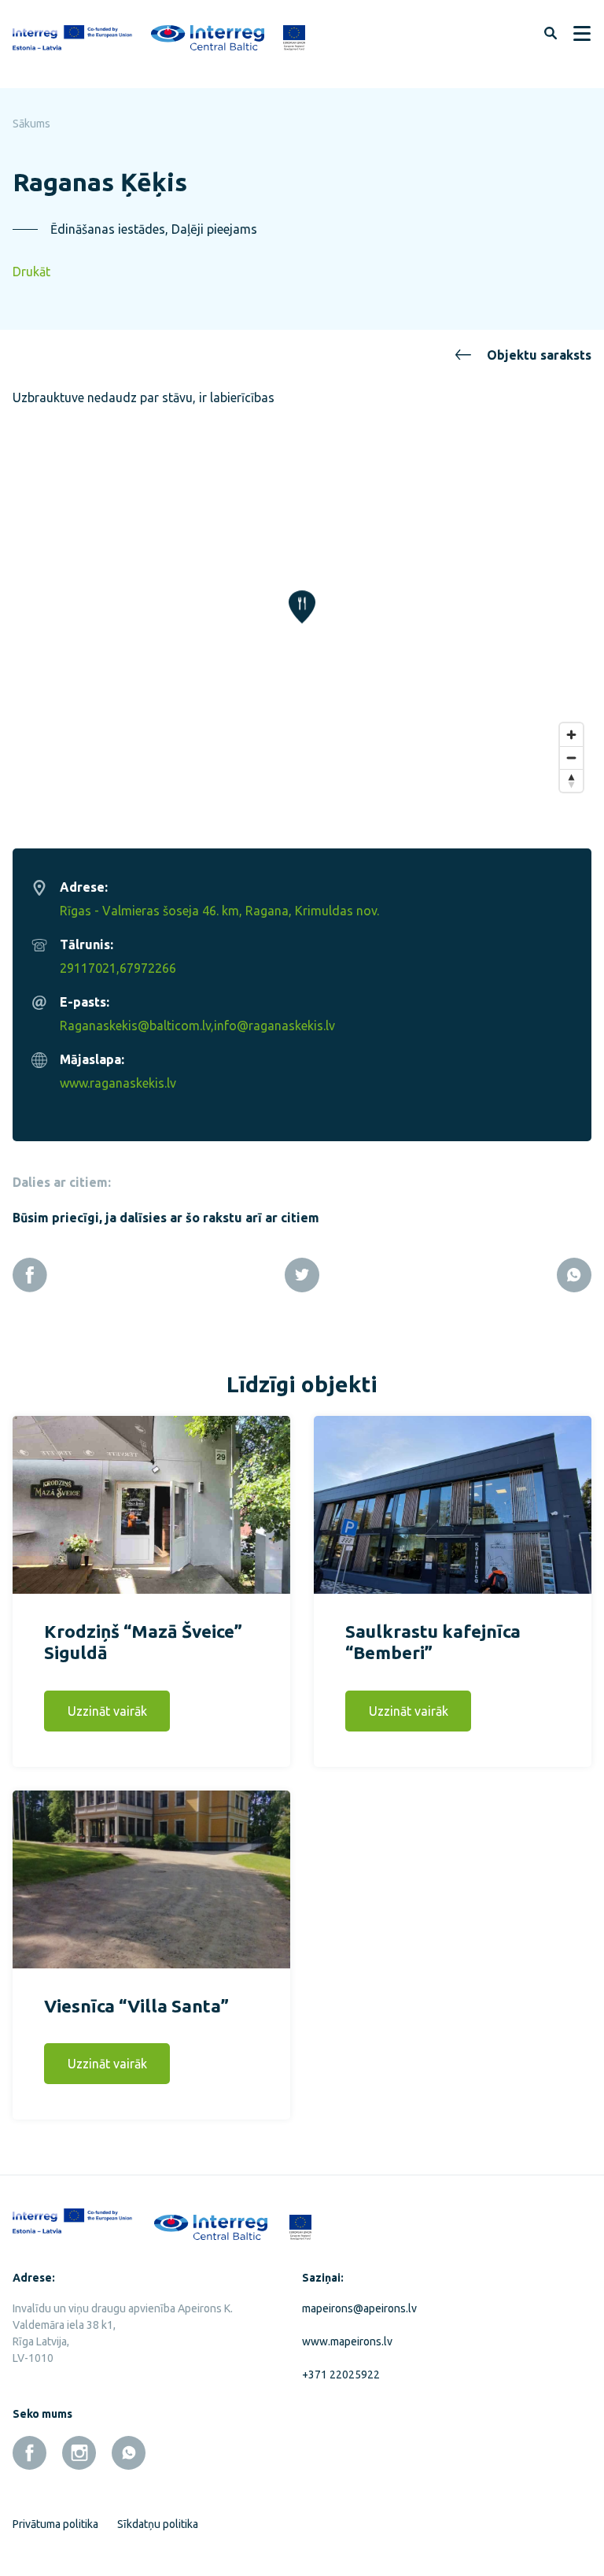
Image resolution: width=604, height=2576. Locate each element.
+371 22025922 (341, 2375)
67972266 (148, 968)
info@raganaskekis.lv (274, 1026)
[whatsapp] (129, 2453)
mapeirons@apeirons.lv (359, 2308)
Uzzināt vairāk (107, 1711)
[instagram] (79, 2453)
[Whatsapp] (574, 1275)
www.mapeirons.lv (347, 2341)
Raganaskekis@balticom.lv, (137, 1026)
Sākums (31, 124)
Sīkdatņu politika (158, 2524)
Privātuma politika (55, 2524)
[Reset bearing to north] (571, 780)
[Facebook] (30, 1275)
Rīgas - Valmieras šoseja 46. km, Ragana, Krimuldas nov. (219, 911)
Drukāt (31, 272)
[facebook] (29, 2453)
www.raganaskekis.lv (118, 1083)
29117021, (90, 968)
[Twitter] (302, 1275)
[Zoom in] (571, 735)
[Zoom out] (571, 758)
